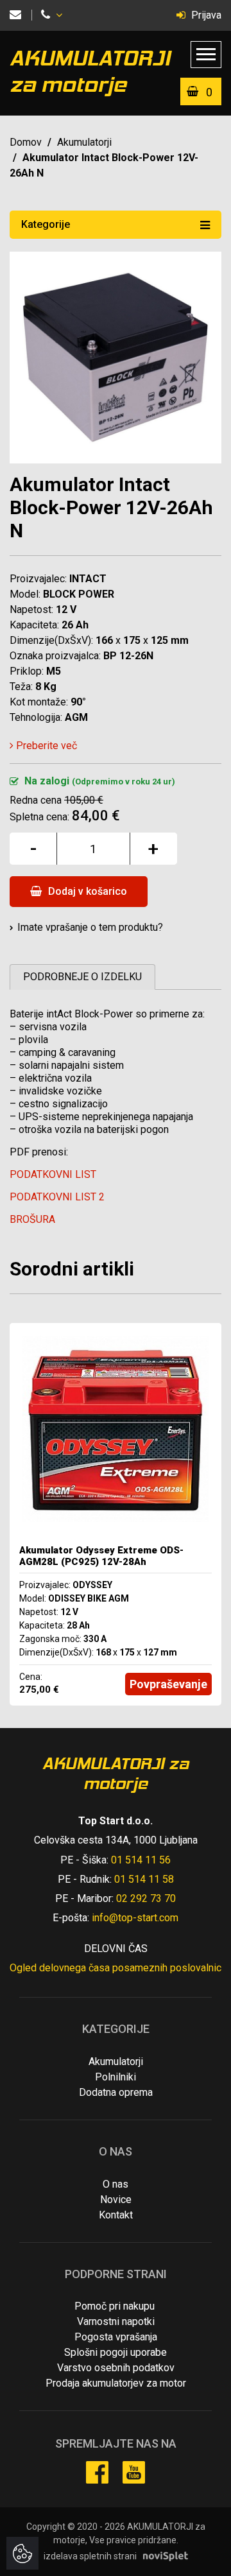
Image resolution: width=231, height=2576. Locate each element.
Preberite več (45, 746)
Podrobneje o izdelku (82, 977)
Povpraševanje (168, 1684)
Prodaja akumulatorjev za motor (116, 2383)
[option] (116, 1514)
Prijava (205, 15)
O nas (116, 2184)
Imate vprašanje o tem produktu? (90, 927)
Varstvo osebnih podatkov (116, 2368)
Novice (116, 2200)
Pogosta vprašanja (116, 2337)
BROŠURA (32, 1219)
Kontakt (116, 2215)
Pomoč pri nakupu (115, 2306)
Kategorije (46, 224)
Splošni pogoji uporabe (116, 2352)
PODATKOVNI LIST (53, 1174)
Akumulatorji (84, 142)
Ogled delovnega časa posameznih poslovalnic (116, 1968)
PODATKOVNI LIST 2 (57, 1197)
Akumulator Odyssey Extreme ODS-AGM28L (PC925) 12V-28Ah (101, 1556)
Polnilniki (116, 2077)
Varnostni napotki (116, 2321)
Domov (26, 142)
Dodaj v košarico (86, 891)
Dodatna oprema (116, 2092)
